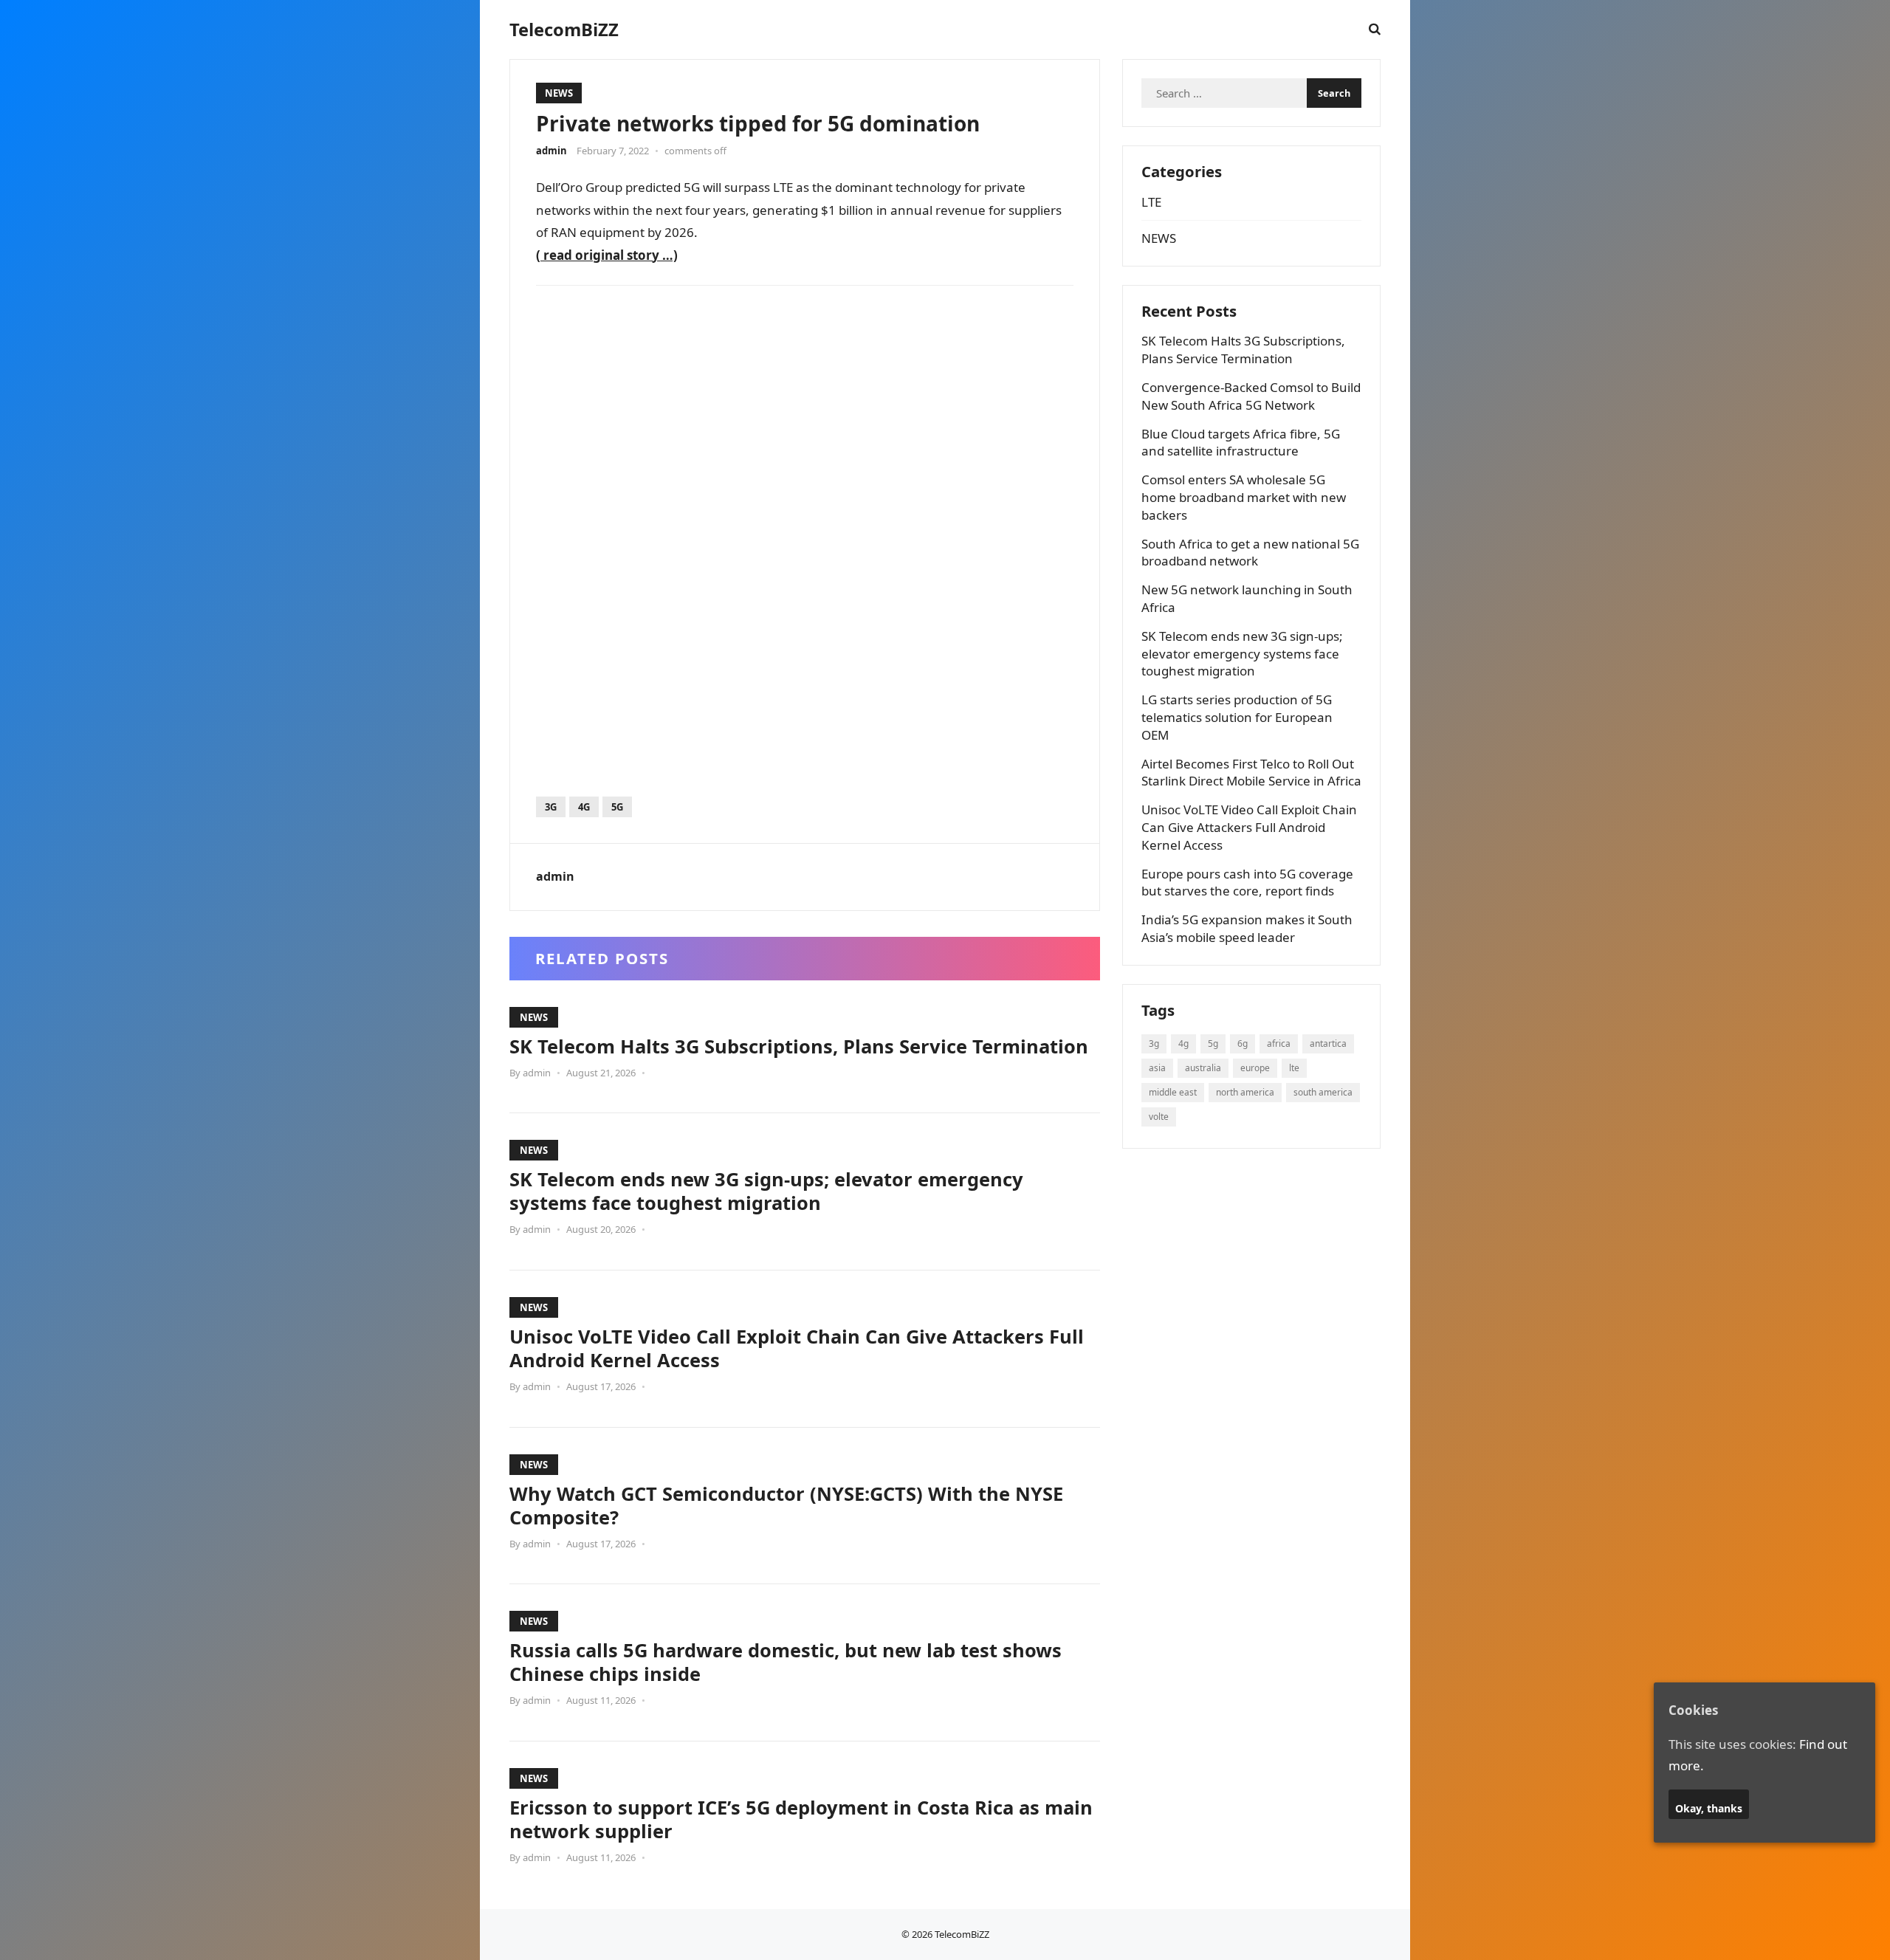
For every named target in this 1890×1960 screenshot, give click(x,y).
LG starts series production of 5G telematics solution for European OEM (1237, 717)
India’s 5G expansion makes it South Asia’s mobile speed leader (1247, 928)
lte (1294, 1068)
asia (1157, 1068)
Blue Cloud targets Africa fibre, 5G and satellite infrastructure (1241, 443)
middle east (1173, 1092)
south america (1323, 1092)
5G (617, 807)
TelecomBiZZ (564, 30)
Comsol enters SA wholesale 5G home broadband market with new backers (1244, 497)
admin (551, 151)
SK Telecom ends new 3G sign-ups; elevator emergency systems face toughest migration (766, 1191)
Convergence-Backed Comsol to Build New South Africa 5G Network (1251, 396)
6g (1243, 1043)
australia (1203, 1068)
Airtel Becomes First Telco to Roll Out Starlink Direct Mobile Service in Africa (1251, 773)
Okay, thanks (1709, 1808)
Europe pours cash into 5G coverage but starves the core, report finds (1247, 883)
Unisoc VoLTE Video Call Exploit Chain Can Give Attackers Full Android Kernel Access (797, 1348)
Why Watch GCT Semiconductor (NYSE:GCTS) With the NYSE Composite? (786, 1505)
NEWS (559, 93)
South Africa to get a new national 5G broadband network (1250, 553)
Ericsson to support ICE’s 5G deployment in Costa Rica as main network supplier (801, 1819)
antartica (1328, 1043)
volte (1159, 1117)
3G (551, 807)
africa (1279, 1043)
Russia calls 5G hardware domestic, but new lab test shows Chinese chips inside (786, 1662)
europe (1255, 1068)
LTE (1151, 202)
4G (584, 807)
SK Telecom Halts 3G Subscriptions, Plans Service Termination (799, 1046)
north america (1245, 1092)
